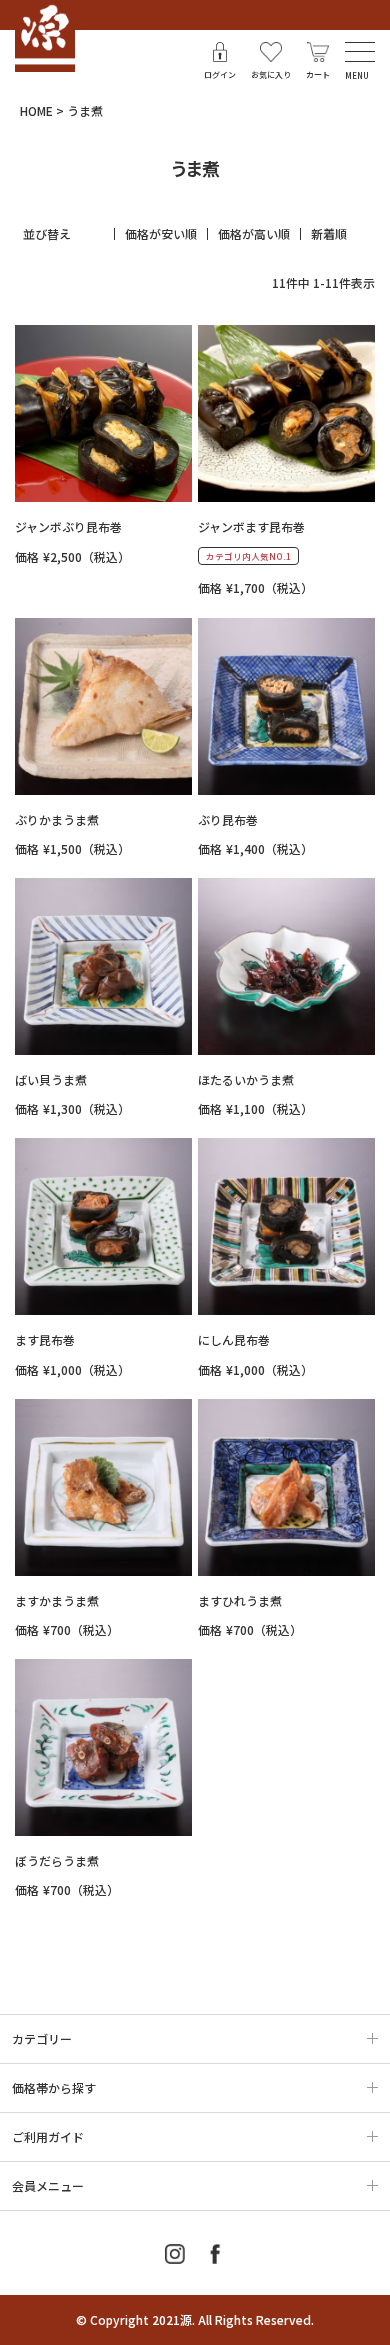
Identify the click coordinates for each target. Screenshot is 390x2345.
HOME (36, 110)
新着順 (329, 234)
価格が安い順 (161, 234)
